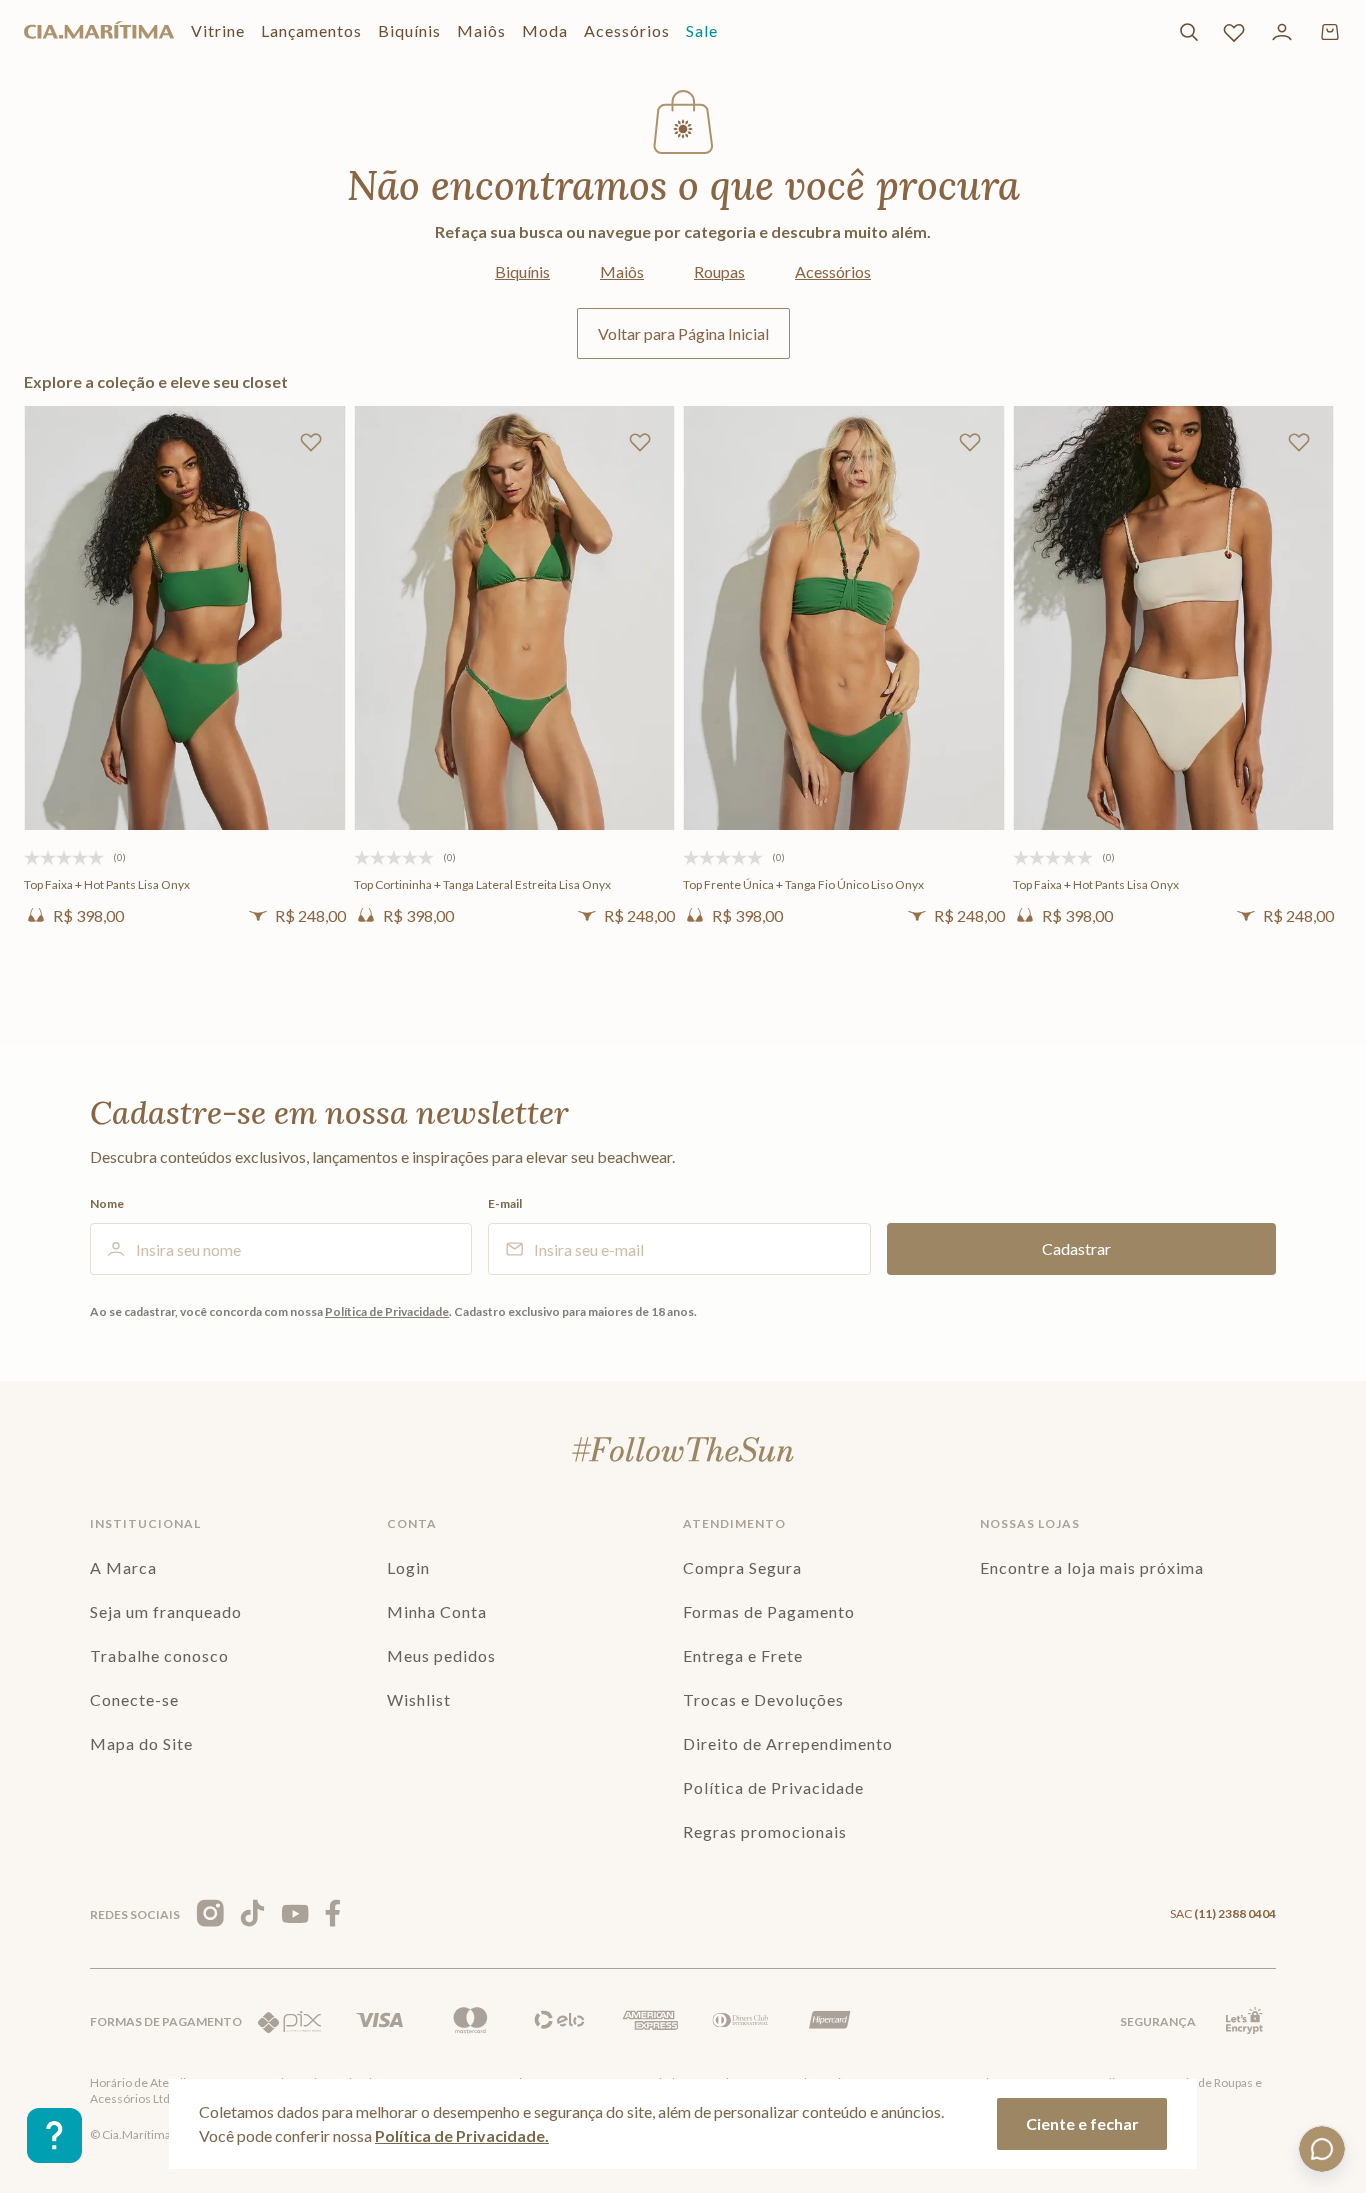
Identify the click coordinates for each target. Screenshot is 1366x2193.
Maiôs (622, 271)
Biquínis (522, 271)
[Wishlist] (1234, 32)
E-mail (505, 1204)
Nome (107, 1204)
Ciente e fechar (1082, 2123)
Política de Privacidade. (462, 2135)
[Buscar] (1189, 32)
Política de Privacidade (387, 1311)
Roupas (719, 271)
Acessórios (833, 271)
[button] (185, 803)
